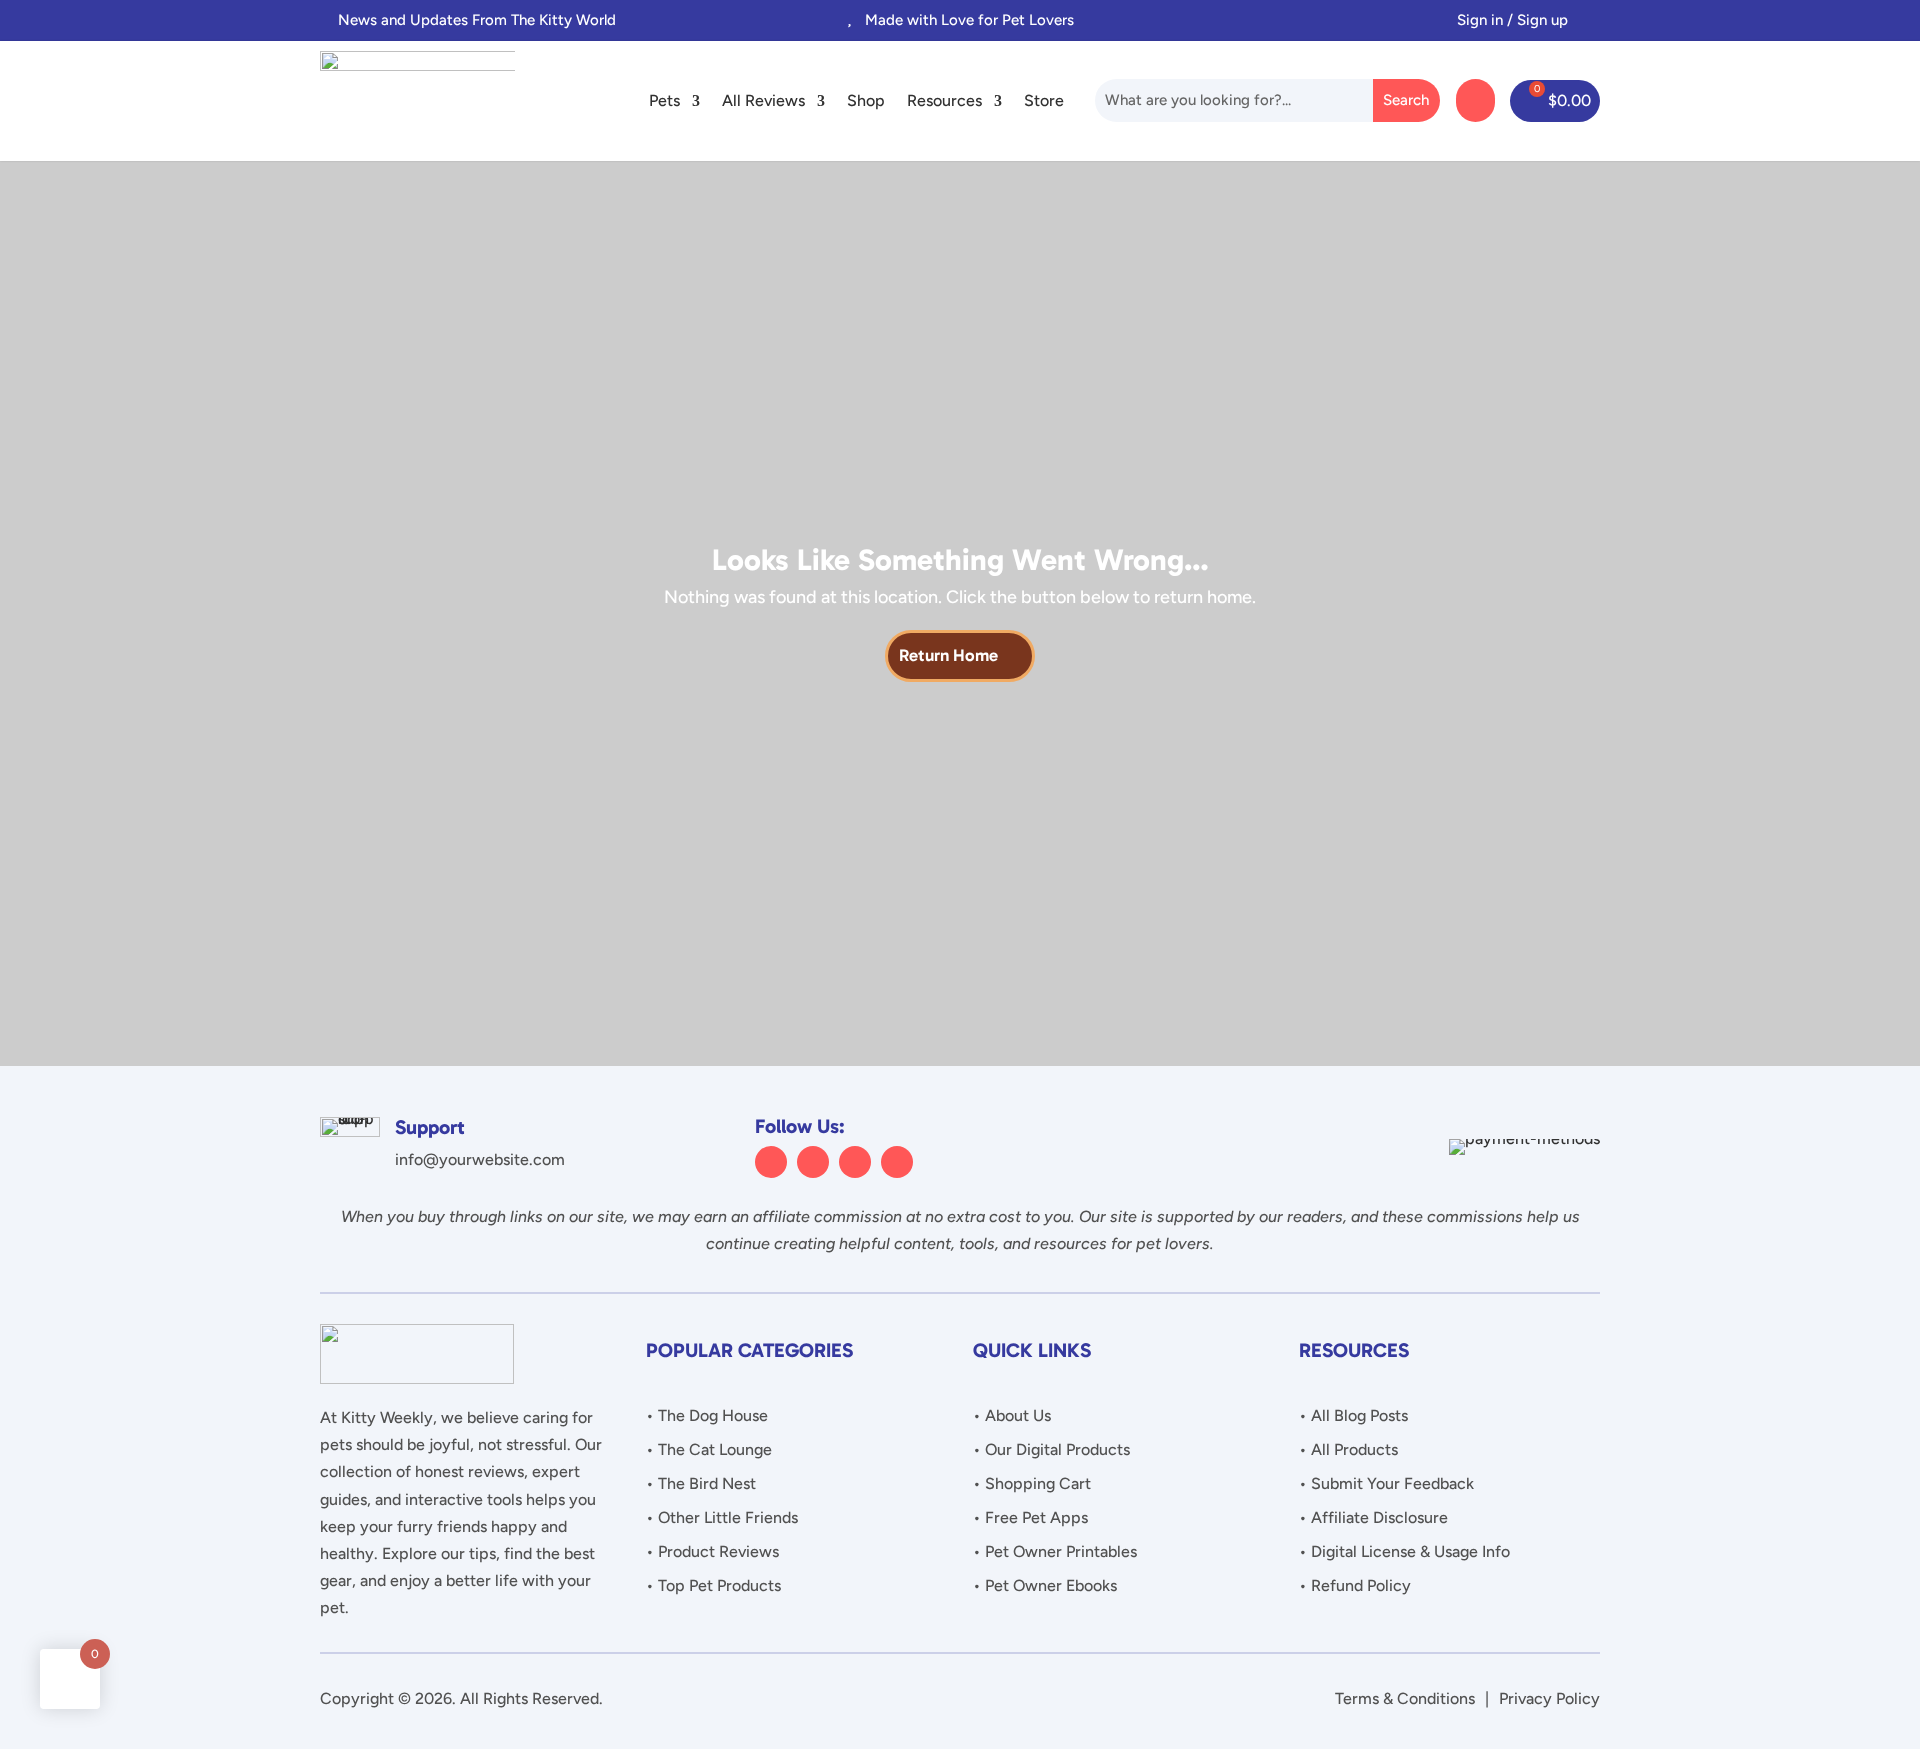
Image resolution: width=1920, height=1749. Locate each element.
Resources (944, 100)
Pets (664, 100)
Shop (866, 100)
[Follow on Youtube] (855, 1162)
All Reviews (763, 100)
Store (1044, 100)
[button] (707, 20)
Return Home (948, 655)
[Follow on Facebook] (771, 1162)
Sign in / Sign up (1512, 20)
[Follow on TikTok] (897, 1162)
